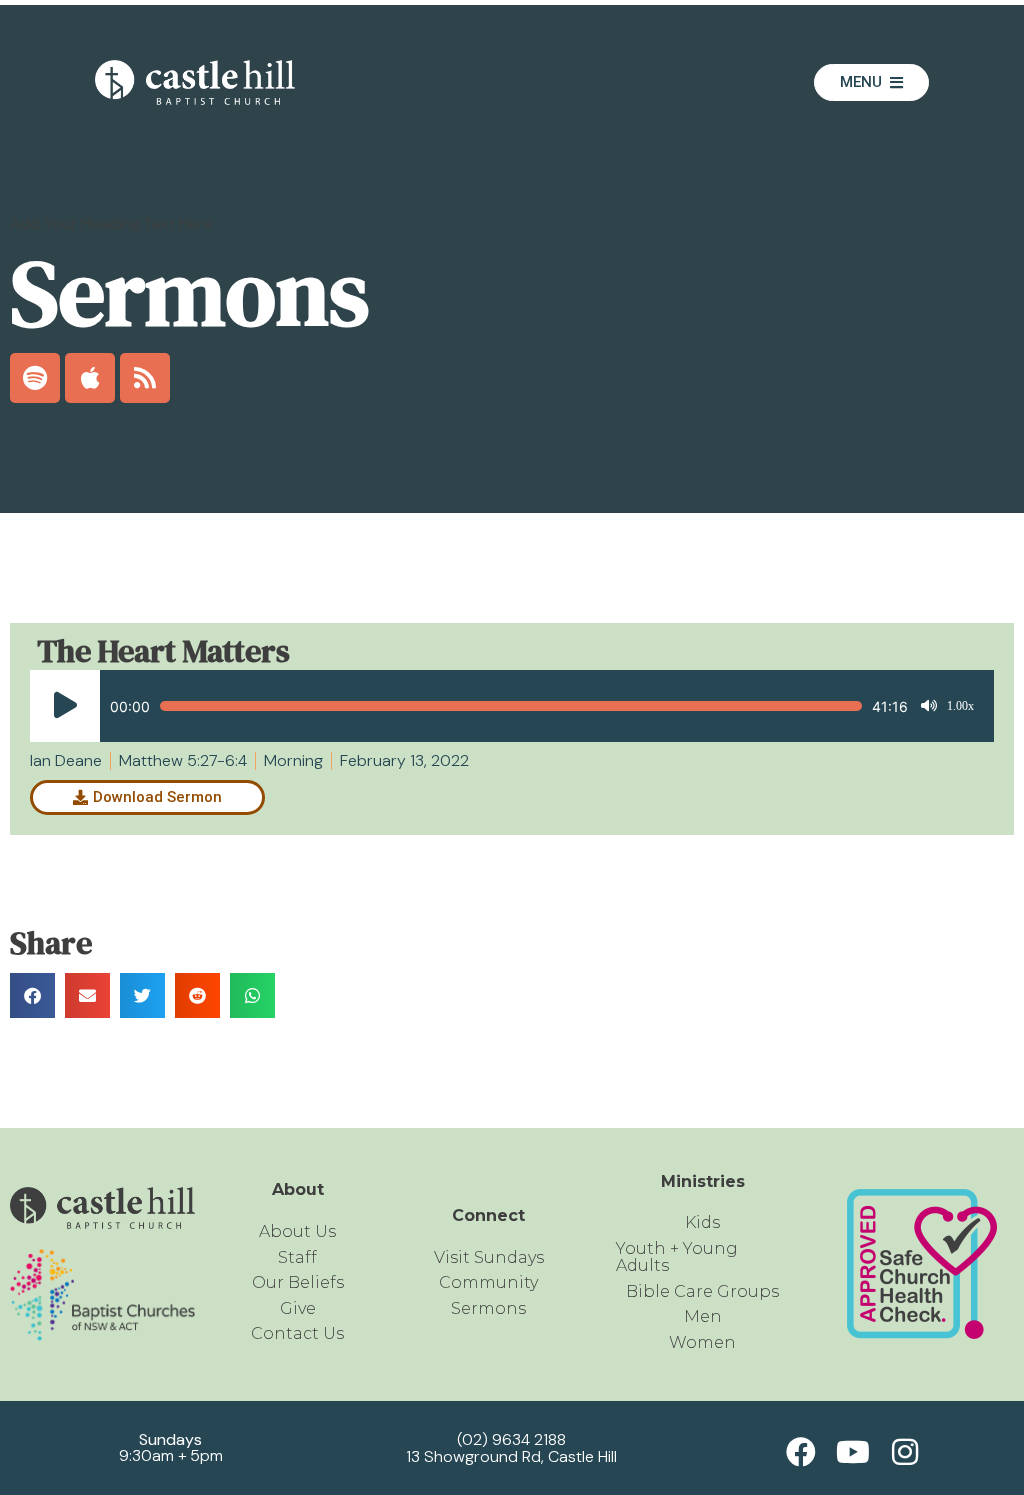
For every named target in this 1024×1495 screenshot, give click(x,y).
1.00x (960, 706)
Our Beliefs (298, 1282)
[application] (502, 706)
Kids (702, 1222)
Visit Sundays (489, 1257)
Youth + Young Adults (677, 1257)
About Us (297, 1231)
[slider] (511, 706)
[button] (32, 995)
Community (488, 1282)
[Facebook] (801, 1452)
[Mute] (929, 706)
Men (703, 1316)
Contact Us (297, 1333)
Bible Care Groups (702, 1291)
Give (298, 1308)
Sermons (488, 1308)
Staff (297, 1257)
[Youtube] (853, 1452)
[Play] (65, 706)
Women (702, 1342)
